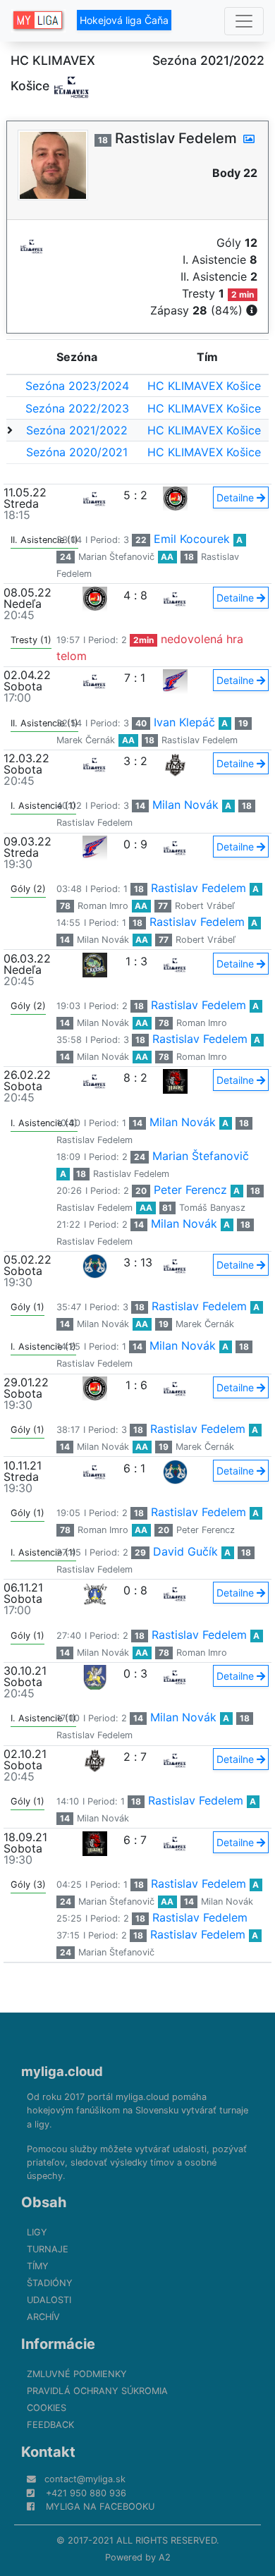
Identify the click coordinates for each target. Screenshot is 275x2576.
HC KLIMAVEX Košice (204, 386)
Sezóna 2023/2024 (77, 386)
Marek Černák (86, 740)
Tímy (38, 2266)
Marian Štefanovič (116, 557)
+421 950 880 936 (86, 2493)
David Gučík (185, 1551)
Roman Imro (103, 906)
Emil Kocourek (192, 539)
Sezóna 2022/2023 (77, 408)
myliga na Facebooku (100, 2507)
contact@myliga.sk (85, 2479)
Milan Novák (185, 805)
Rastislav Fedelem (200, 740)
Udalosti (49, 2300)
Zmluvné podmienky (77, 2374)
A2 (165, 2557)
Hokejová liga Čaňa (124, 20)
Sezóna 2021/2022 (77, 430)
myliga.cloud (62, 2071)
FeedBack (50, 2425)
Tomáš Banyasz (212, 1208)
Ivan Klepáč (184, 722)
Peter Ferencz (190, 1190)
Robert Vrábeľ (205, 906)
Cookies (47, 2408)
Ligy (37, 2232)
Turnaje (48, 2249)
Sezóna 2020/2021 (77, 452)
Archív (43, 2317)
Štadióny (50, 2283)
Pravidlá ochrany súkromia (97, 2391)
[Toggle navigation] (244, 21)
